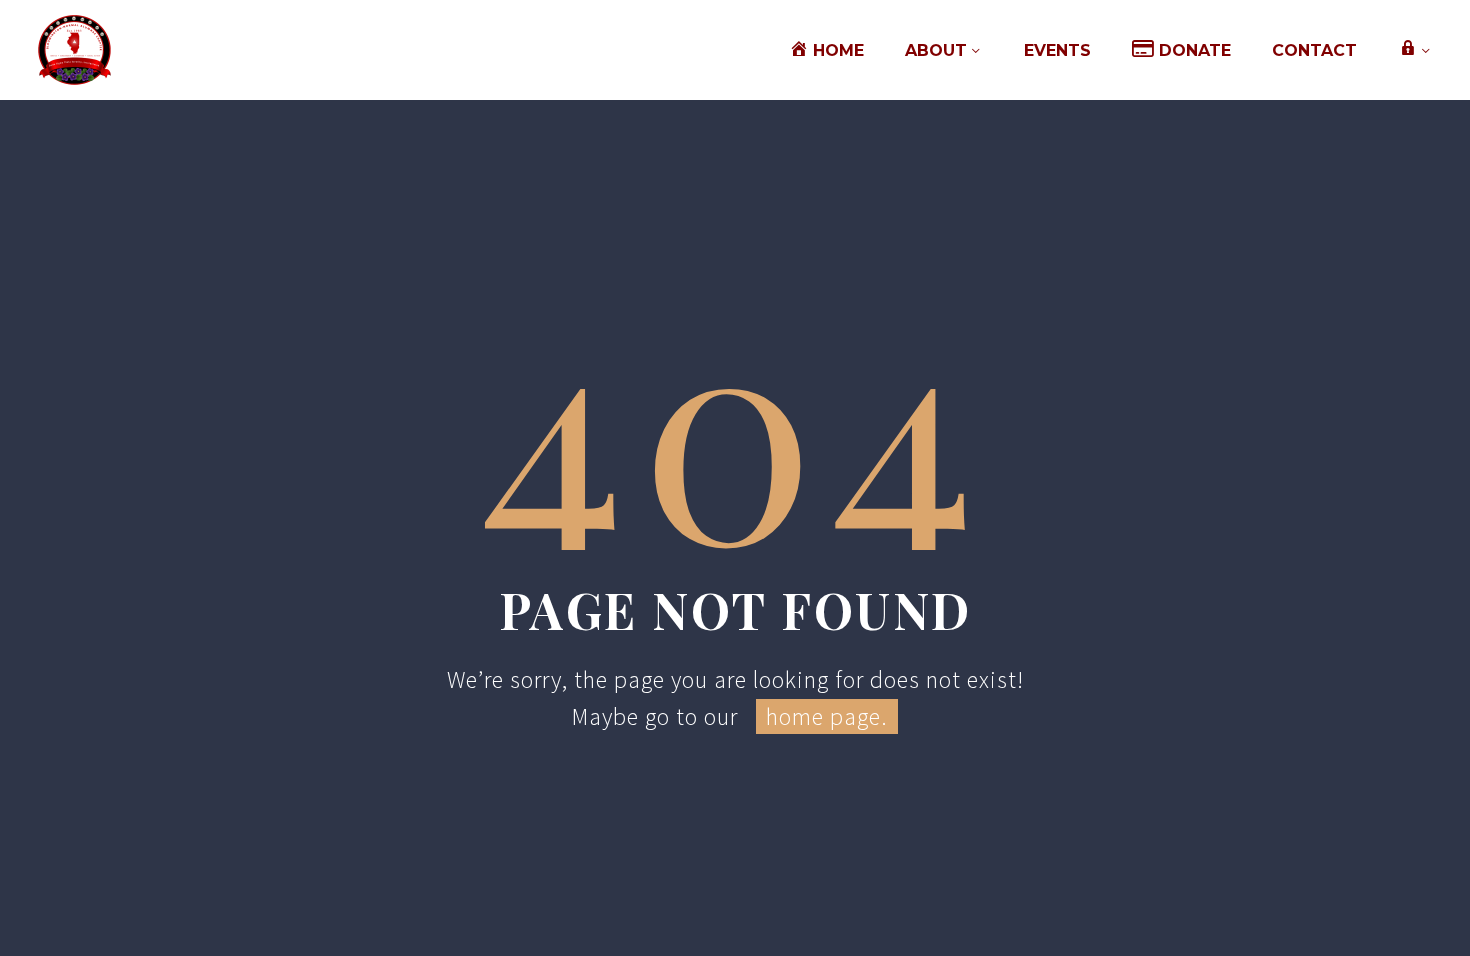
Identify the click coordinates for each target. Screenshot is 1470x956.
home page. (827, 716)
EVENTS (1057, 50)
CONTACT (1314, 50)
